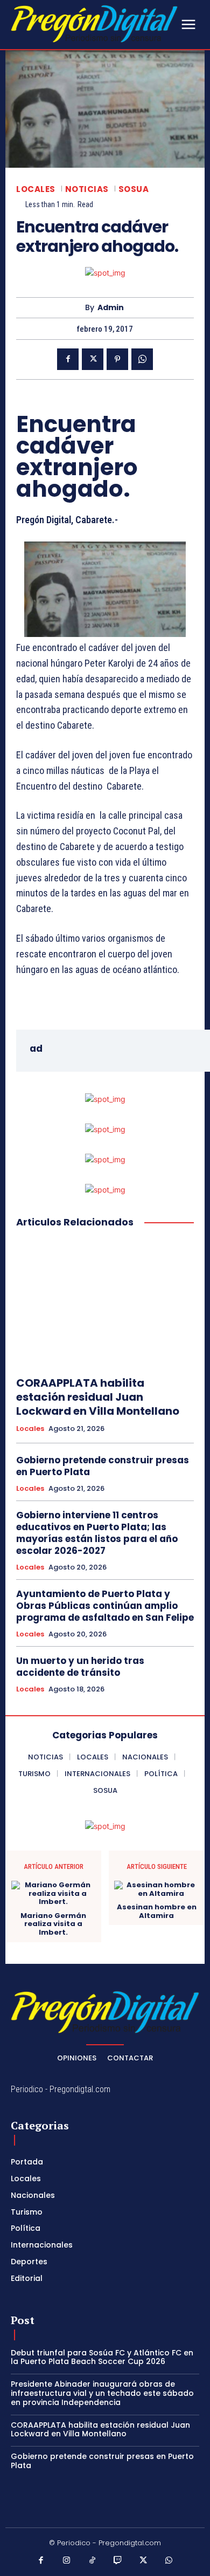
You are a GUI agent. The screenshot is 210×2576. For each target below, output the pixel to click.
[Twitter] (93, 359)
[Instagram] (67, 2561)
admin (111, 308)
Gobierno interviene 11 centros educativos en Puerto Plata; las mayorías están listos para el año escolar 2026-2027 (97, 1533)
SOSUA (134, 189)
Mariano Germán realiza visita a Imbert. (53, 1924)
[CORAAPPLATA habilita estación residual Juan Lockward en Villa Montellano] (105, 1303)
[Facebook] (68, 359)
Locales (36, 189)
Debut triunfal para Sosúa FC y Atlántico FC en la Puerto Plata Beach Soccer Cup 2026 (102, 2357)
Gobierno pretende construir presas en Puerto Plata (103, 1466)
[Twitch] (118, 2561)
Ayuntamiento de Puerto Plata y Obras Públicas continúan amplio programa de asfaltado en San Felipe (105, 1606)
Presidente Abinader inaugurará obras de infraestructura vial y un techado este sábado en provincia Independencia (102, 2393)
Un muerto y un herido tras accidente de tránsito (80, 1667)
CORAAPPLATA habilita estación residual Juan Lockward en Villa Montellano (98, 1397)
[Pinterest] (117, 359)
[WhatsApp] (142, 359)
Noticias (87, 189)
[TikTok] (93, 2561)
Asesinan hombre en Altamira (157, 1911)
